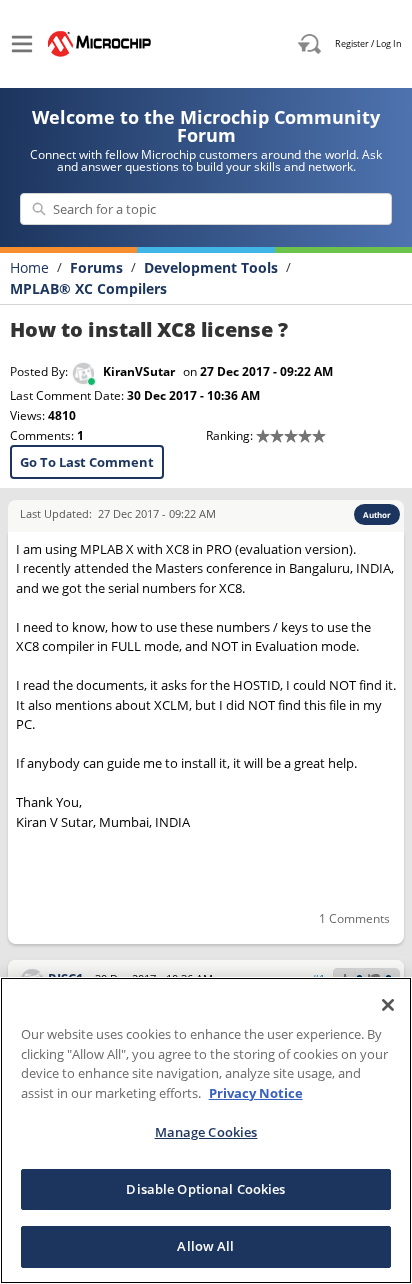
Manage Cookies (206, 1132)
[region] (206, 1130)
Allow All (205, 1246)
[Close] (388, 1005)
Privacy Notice (256, 1093)
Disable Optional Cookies (205, 1189)
